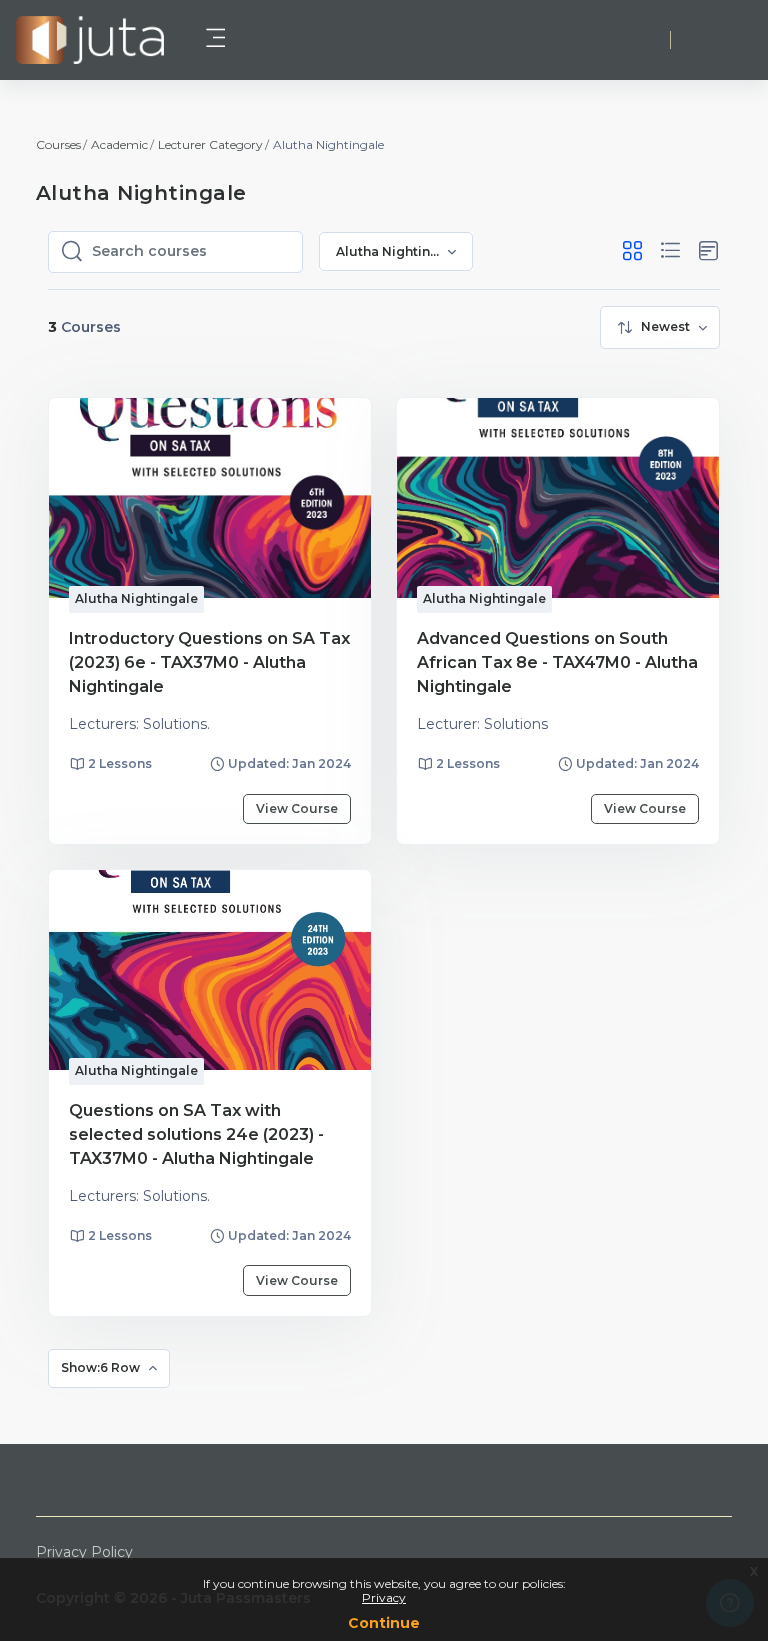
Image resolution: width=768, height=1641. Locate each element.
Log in (719, 39)
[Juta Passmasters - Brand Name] (90, 40)
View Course (297, 808)
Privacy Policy (84, 1552)
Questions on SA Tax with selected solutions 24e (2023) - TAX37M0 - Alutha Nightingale (196, 1134)
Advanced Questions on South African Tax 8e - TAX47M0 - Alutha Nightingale (557, 662)
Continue (384, 1623)
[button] (632, 251)
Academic (119, 144)
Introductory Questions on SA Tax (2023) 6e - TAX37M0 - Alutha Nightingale (209, 662)
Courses (58, 144)
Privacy (384, 1597)
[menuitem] (660, 327)
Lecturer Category (210, 144)
